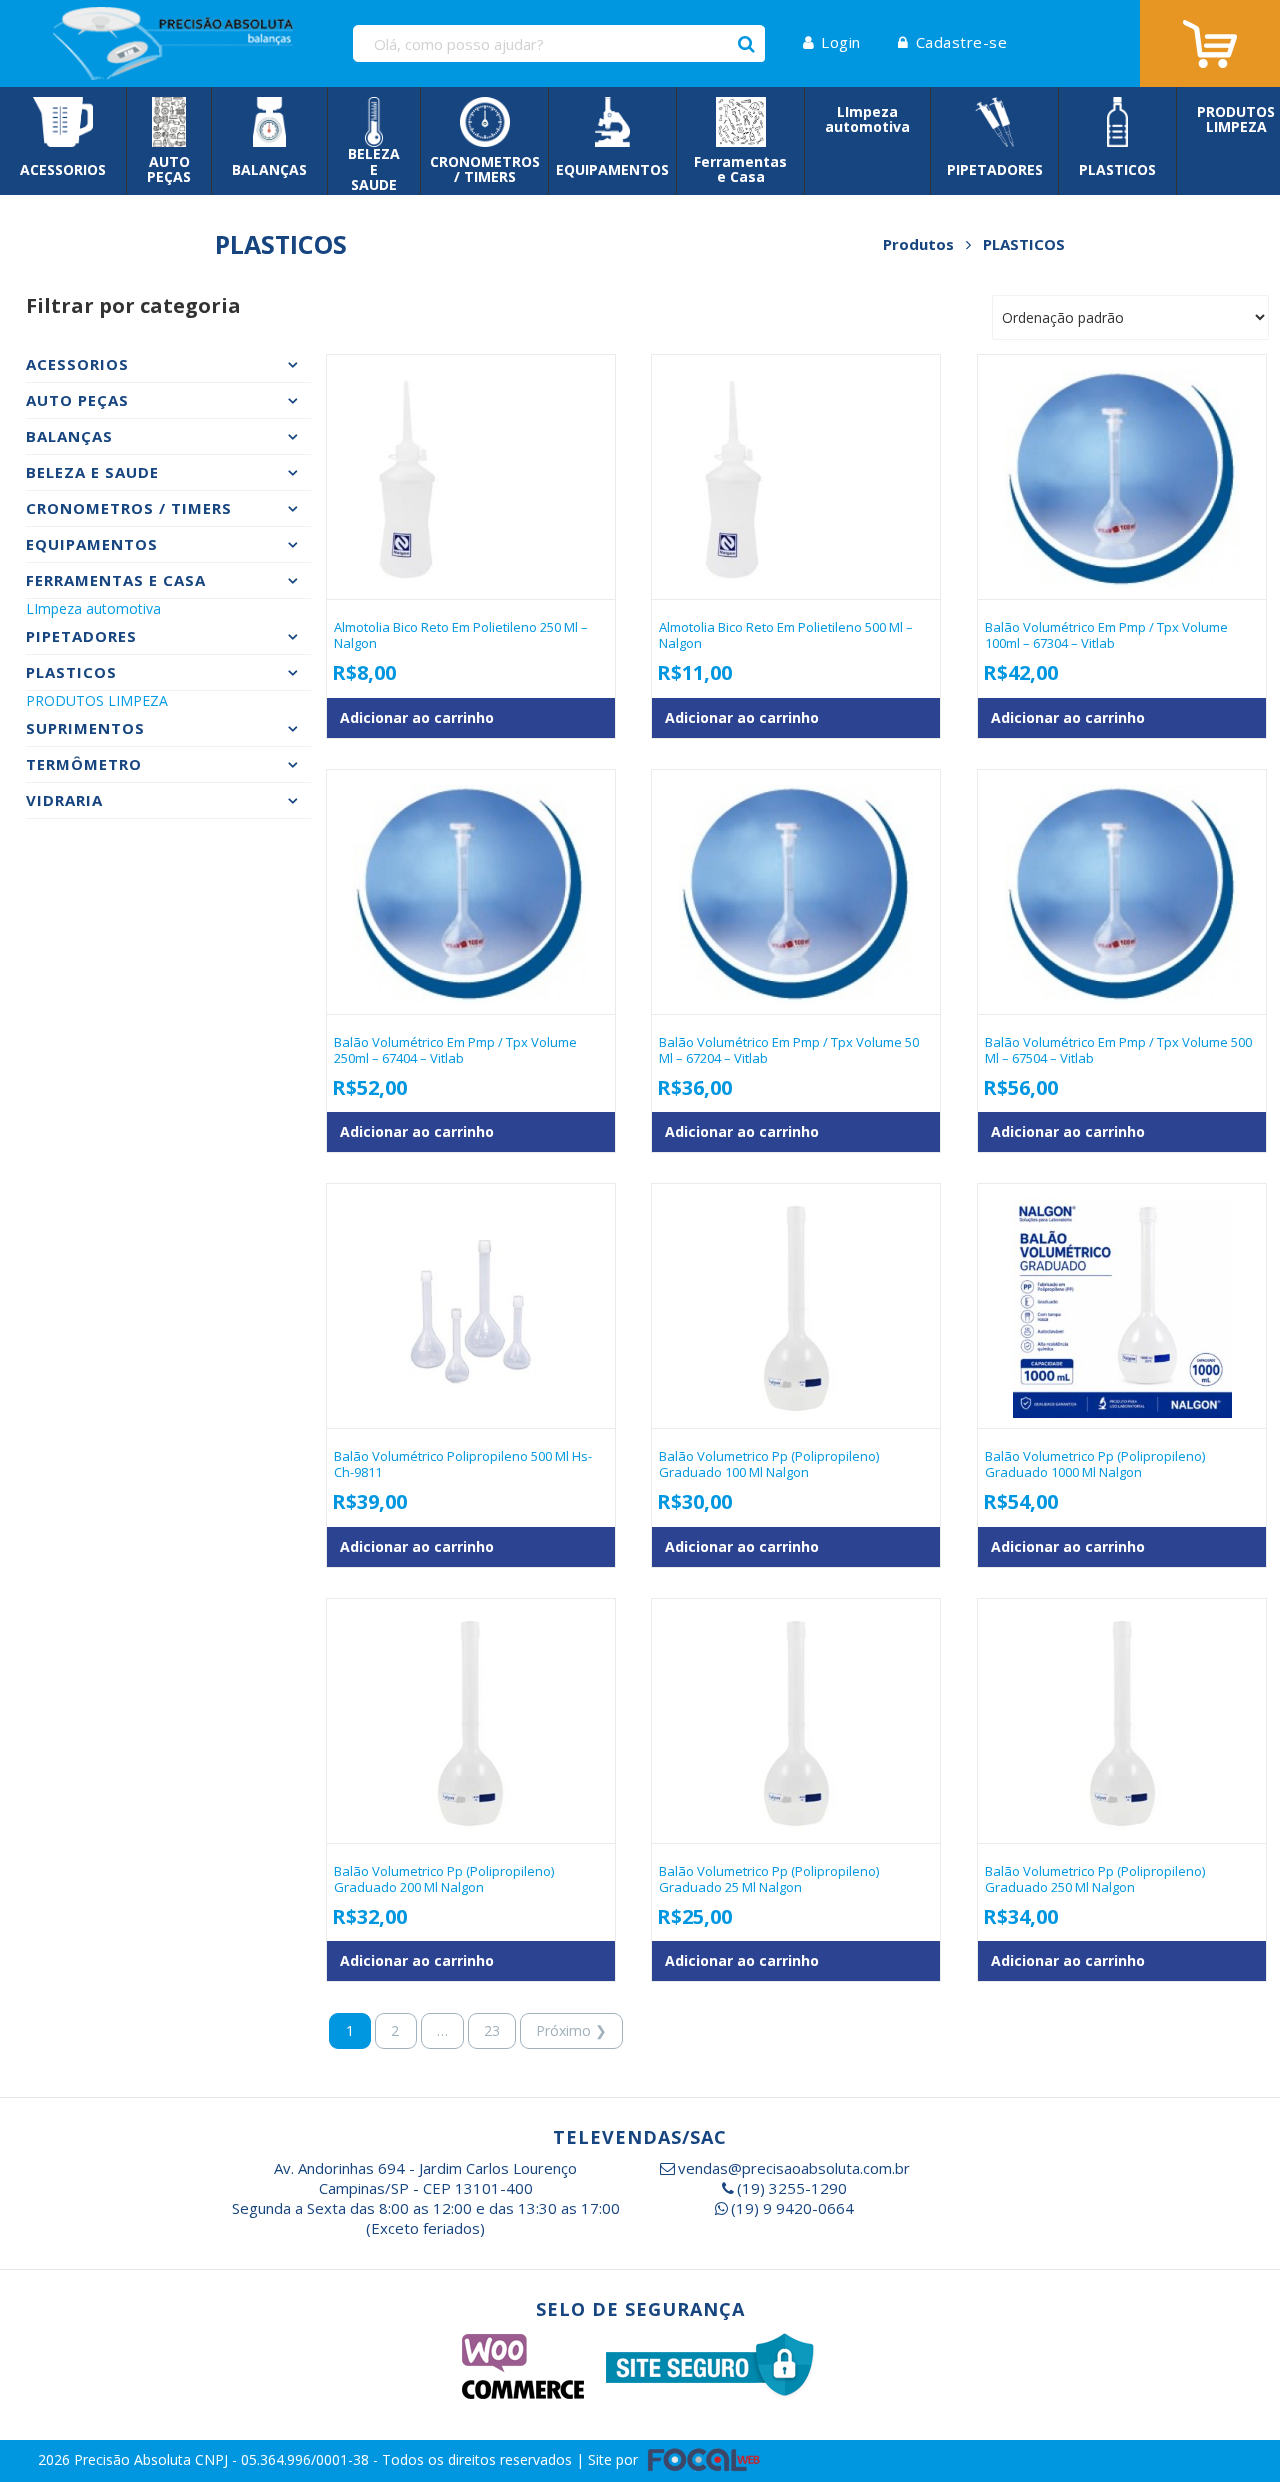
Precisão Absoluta (134, 2459)
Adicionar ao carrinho (417, 717)
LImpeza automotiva (93, 608)
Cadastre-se (961, 42)
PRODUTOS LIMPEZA (97, 700)
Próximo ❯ (571, 2030)
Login (841, 42)
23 (492, 2030)
